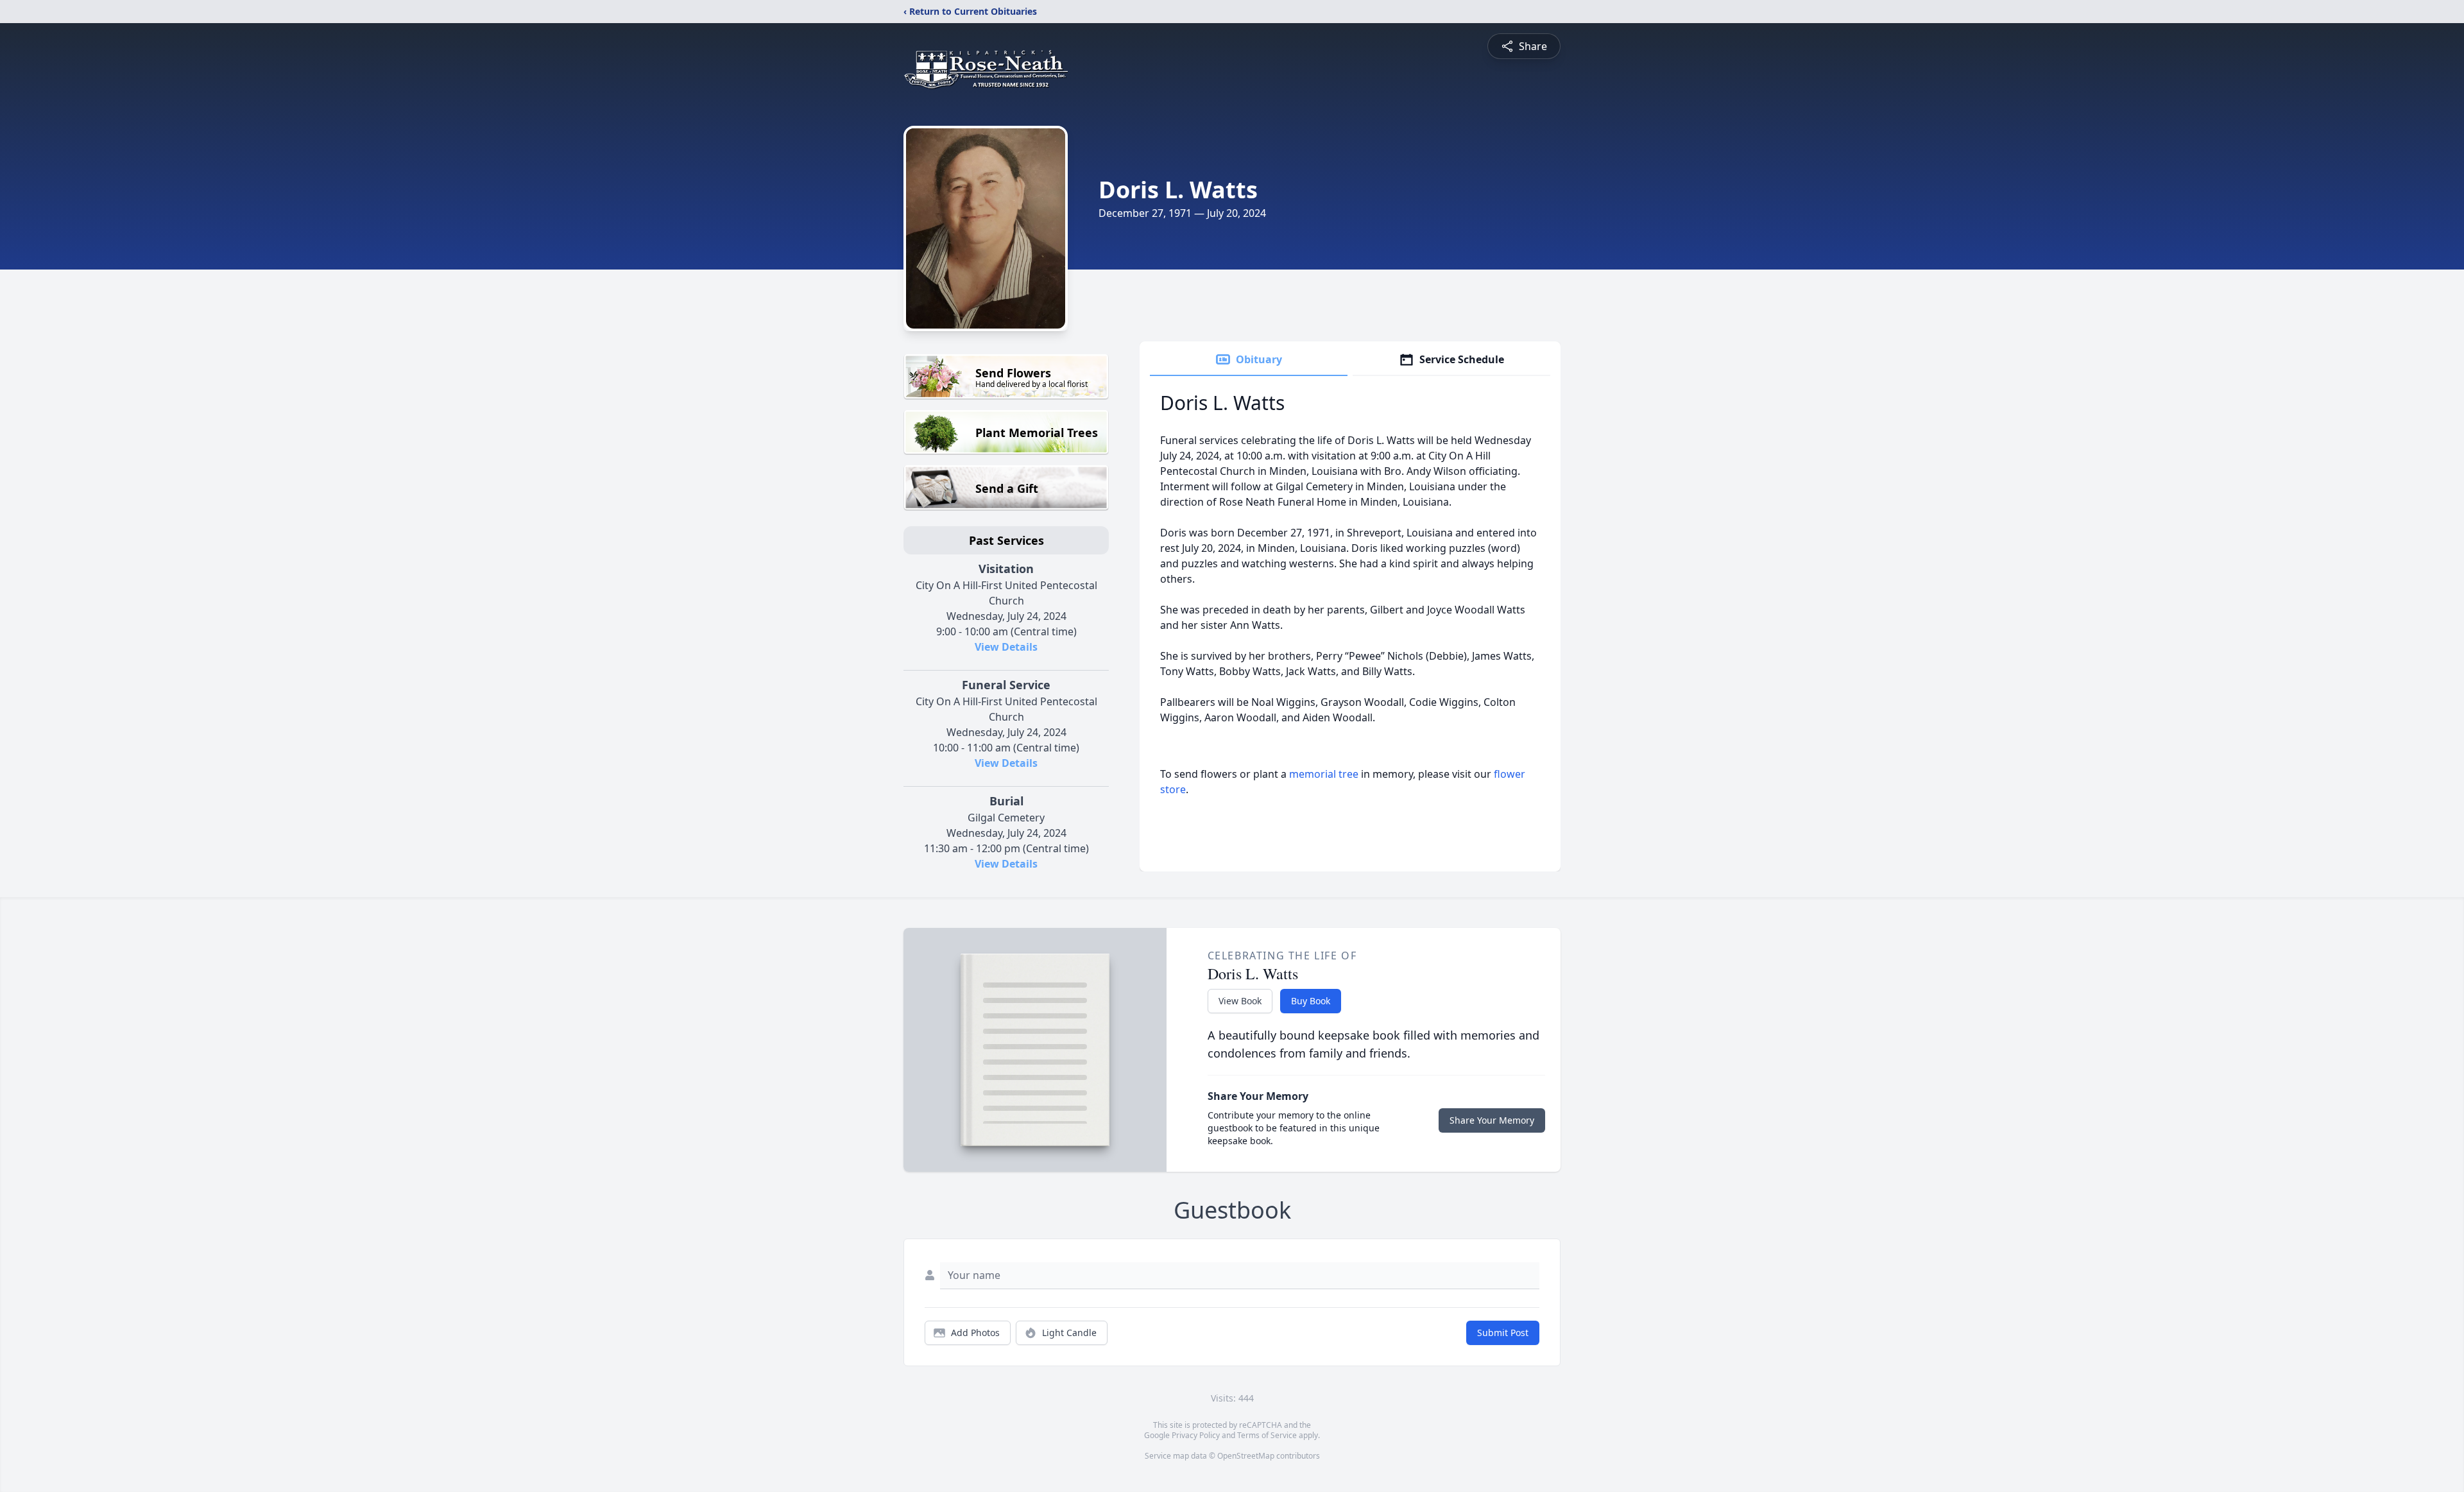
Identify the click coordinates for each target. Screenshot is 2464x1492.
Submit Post (1503, 1333)
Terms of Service (1267, 1435)
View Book (1240, 1001)
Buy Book (1311, 1001)
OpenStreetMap (1246, 1456)
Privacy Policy (1196, 1435)
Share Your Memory (1492, 1120)
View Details (1006, 647)
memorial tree (1324, 774)
